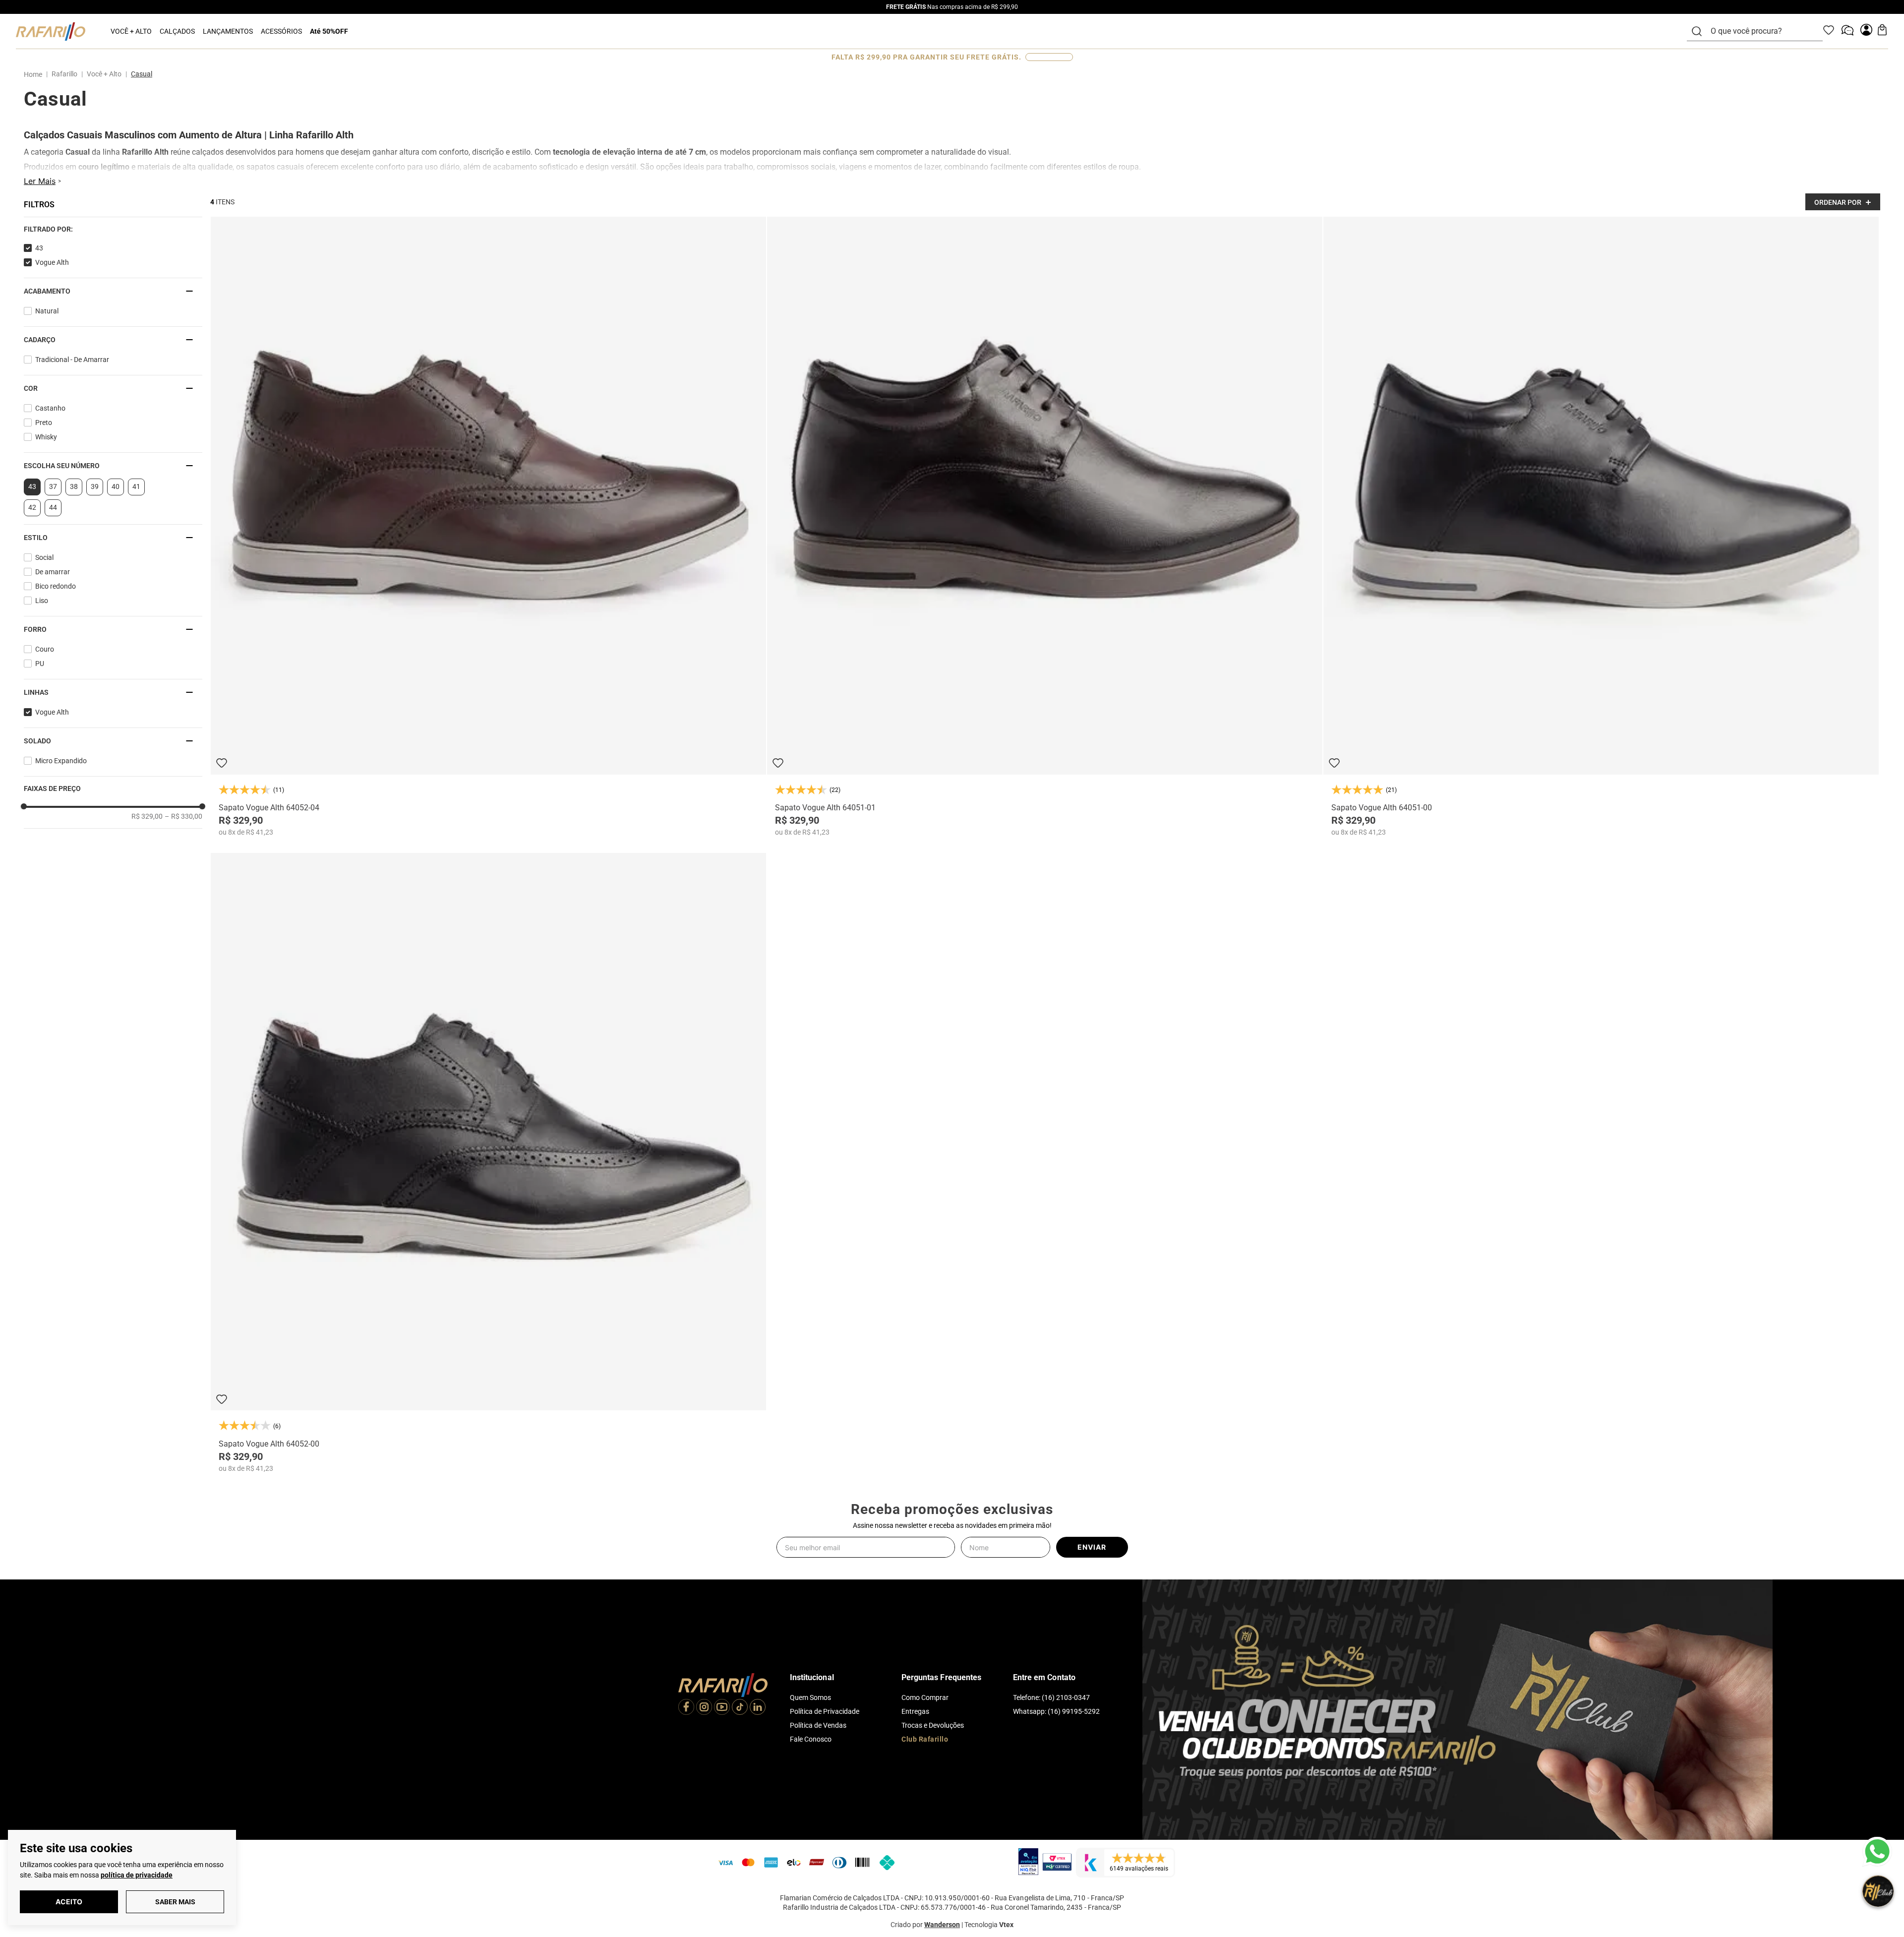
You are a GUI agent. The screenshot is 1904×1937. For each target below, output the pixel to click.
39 (95, 486)
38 (74, 486)
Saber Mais (175, 1902)
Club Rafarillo (925, 1739)
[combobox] (1761, 31)
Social (44, 557)
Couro (45, 649)
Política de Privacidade (825, 1711)
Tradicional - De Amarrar (72, 360)
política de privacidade (137, 1875)
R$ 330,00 (183, 816)
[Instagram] (704, 1708)
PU (40, 664)
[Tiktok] (740, 1708)
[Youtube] (722, 1708)
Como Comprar (925, 1697)
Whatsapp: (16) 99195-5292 (1056, 1711)
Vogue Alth (52, 262)
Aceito (69, 1902)
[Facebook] (686, 1708)
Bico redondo (56, 586)
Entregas (915, 1711)
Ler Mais (40, 181)
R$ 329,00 (147, 816)
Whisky (46, 437)
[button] (113, 229)
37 (53, 486)
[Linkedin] (758, 1708)
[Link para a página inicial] (35, 74)
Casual (142, 74)
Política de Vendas (818, 1725)
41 (136, 486)
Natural (47, 311)
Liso (42, 601)
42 (32, 507)
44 (53, 507)
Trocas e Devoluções (933, 1725)
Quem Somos (810, 1697)
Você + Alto (104, 74)
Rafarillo (64, 74)
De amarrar (53, 572)
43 (39, 248)
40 (116, 486)
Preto (44, 423)
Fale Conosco (811, 1739)
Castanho (50, 408)
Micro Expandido (61, 761)
